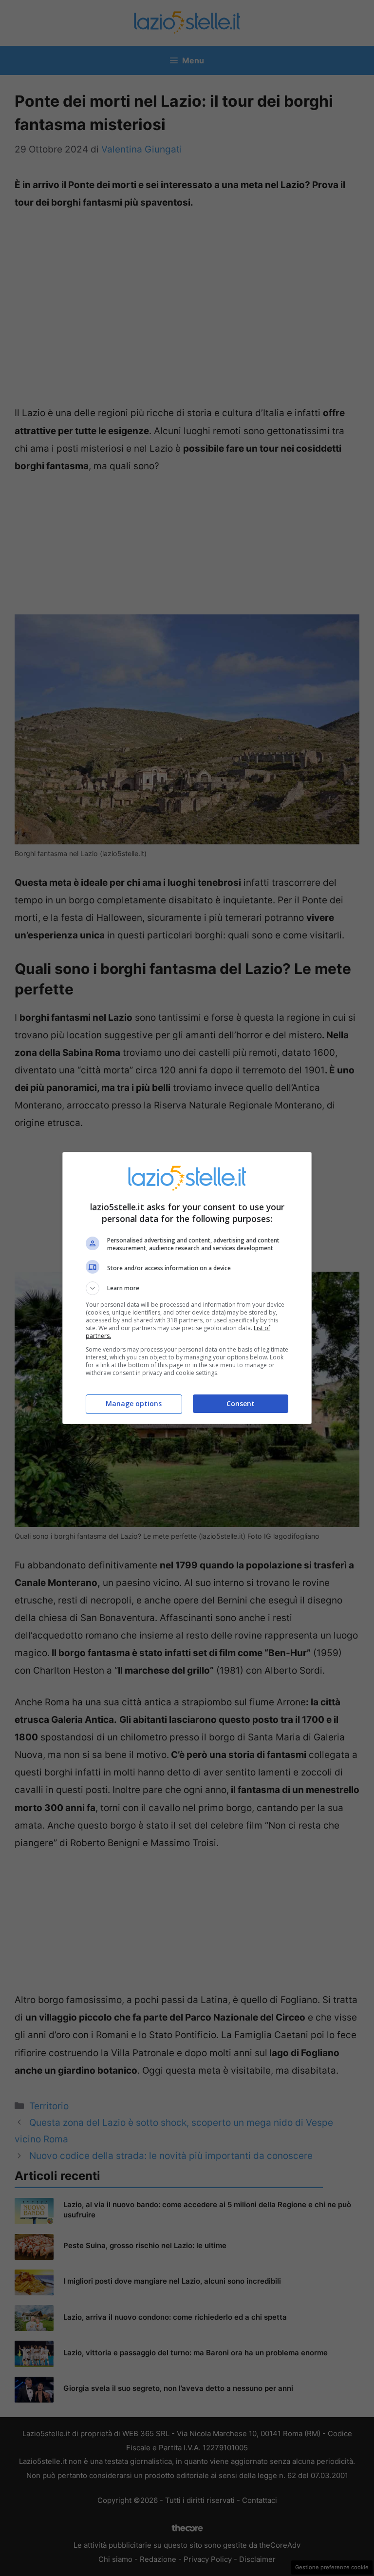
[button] (187, 1288)
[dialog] (187, 1288)
